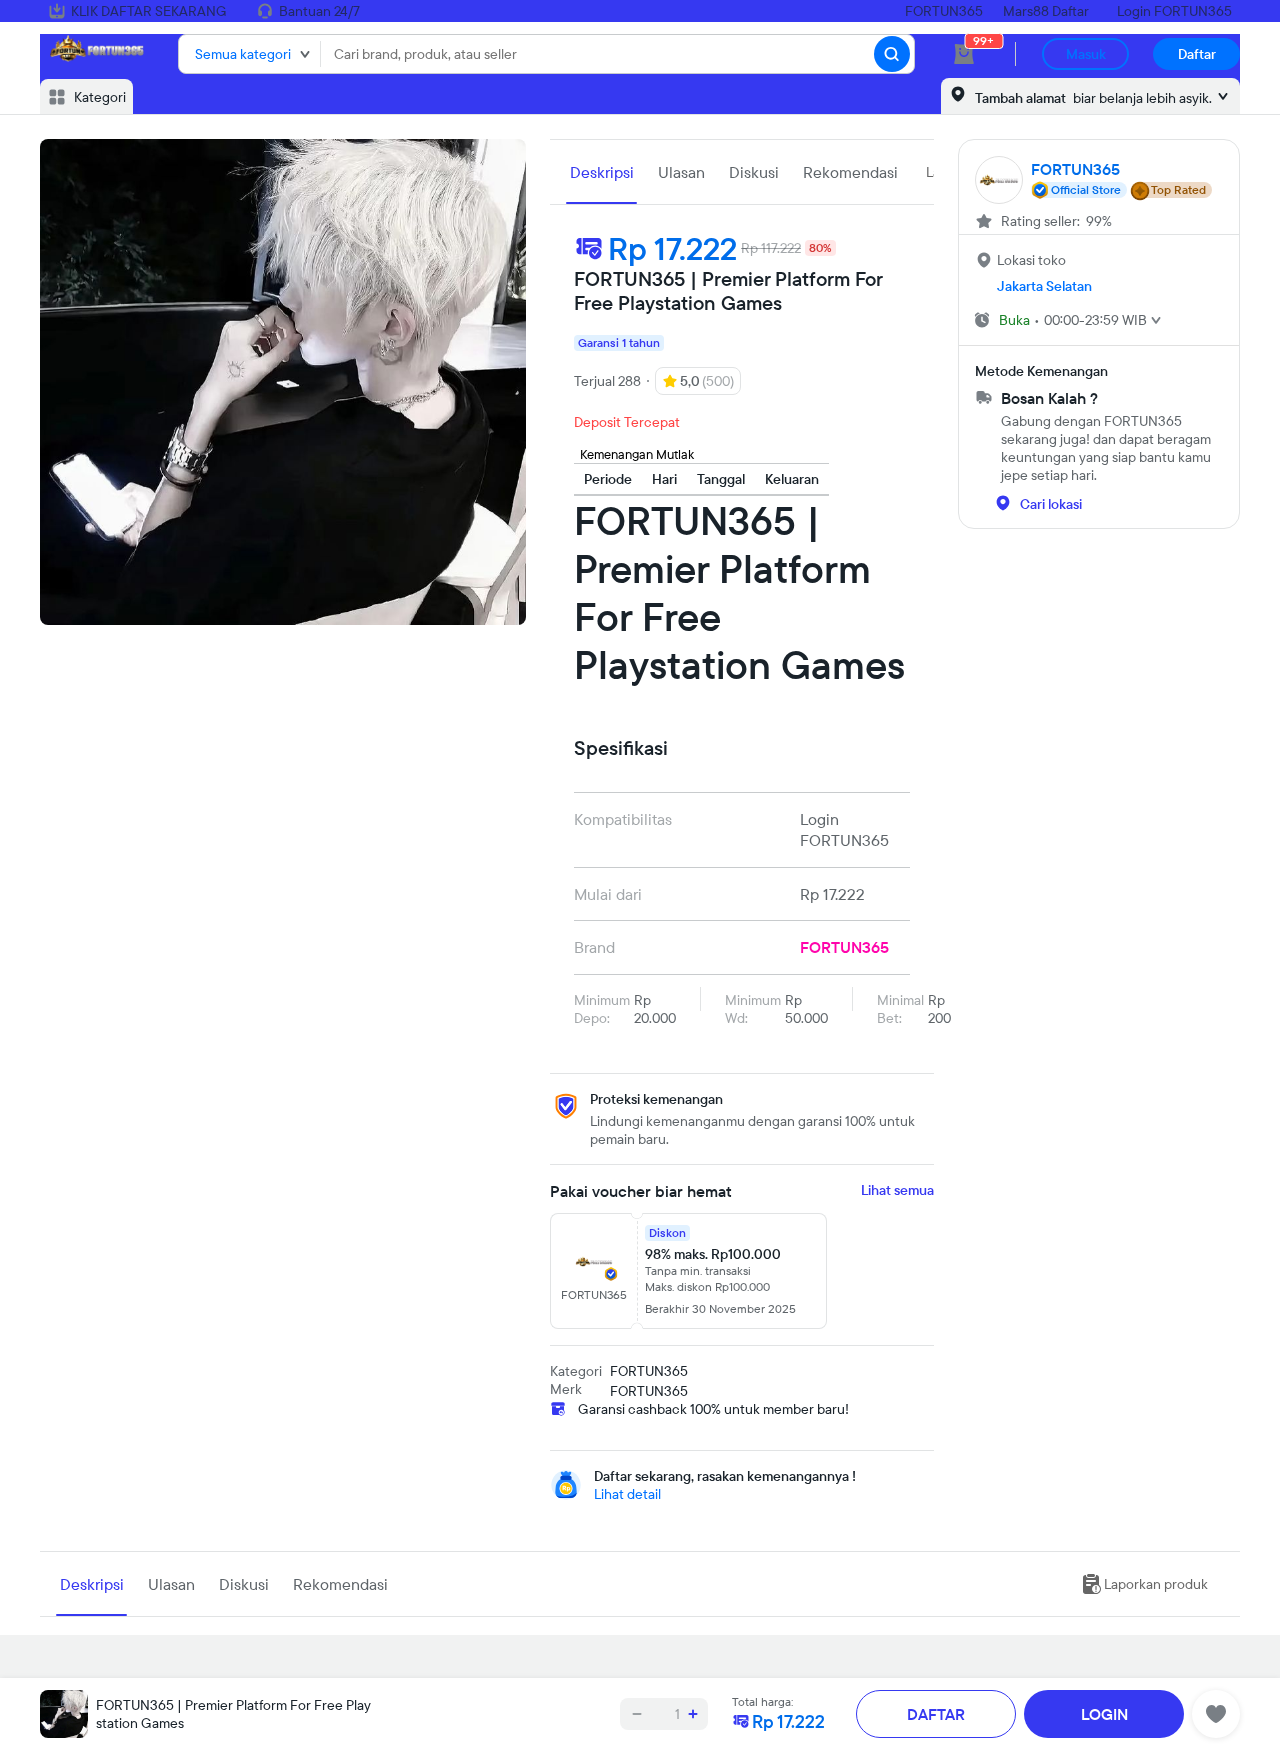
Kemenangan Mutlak (637, 454)
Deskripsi (602, 172)
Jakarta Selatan (1044, 286)
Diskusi (754, 172)
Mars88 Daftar (1046, 11)
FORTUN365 (944, 11)
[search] (892, 54)
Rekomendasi (850, 172)
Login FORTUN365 (1174, 11)
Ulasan (681, 172)
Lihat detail (627, 1494)
